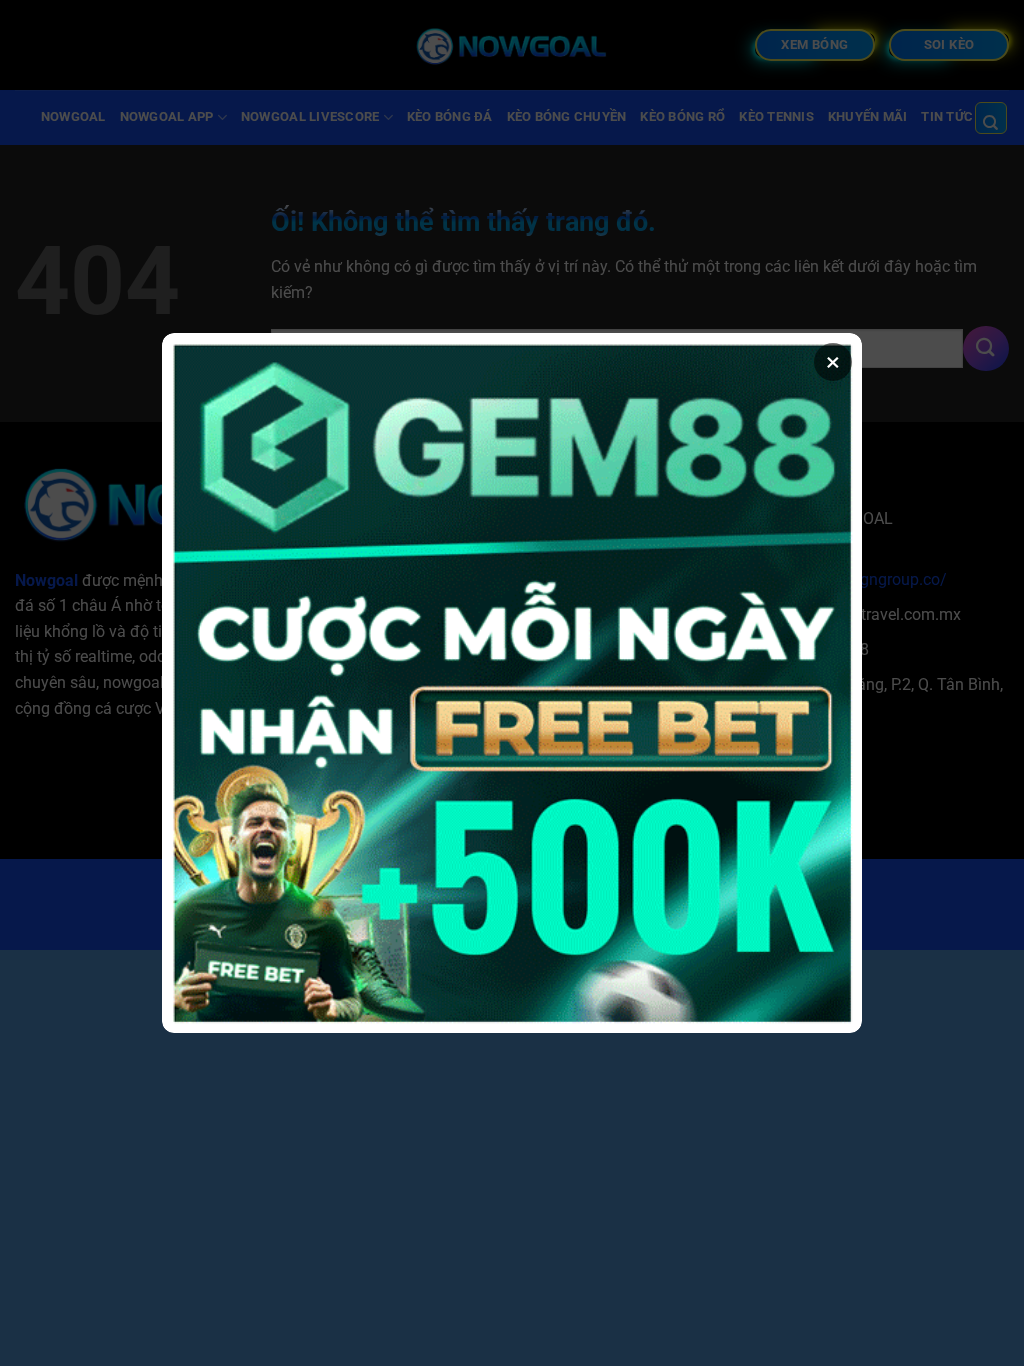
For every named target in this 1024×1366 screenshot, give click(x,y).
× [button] (833, 362)
